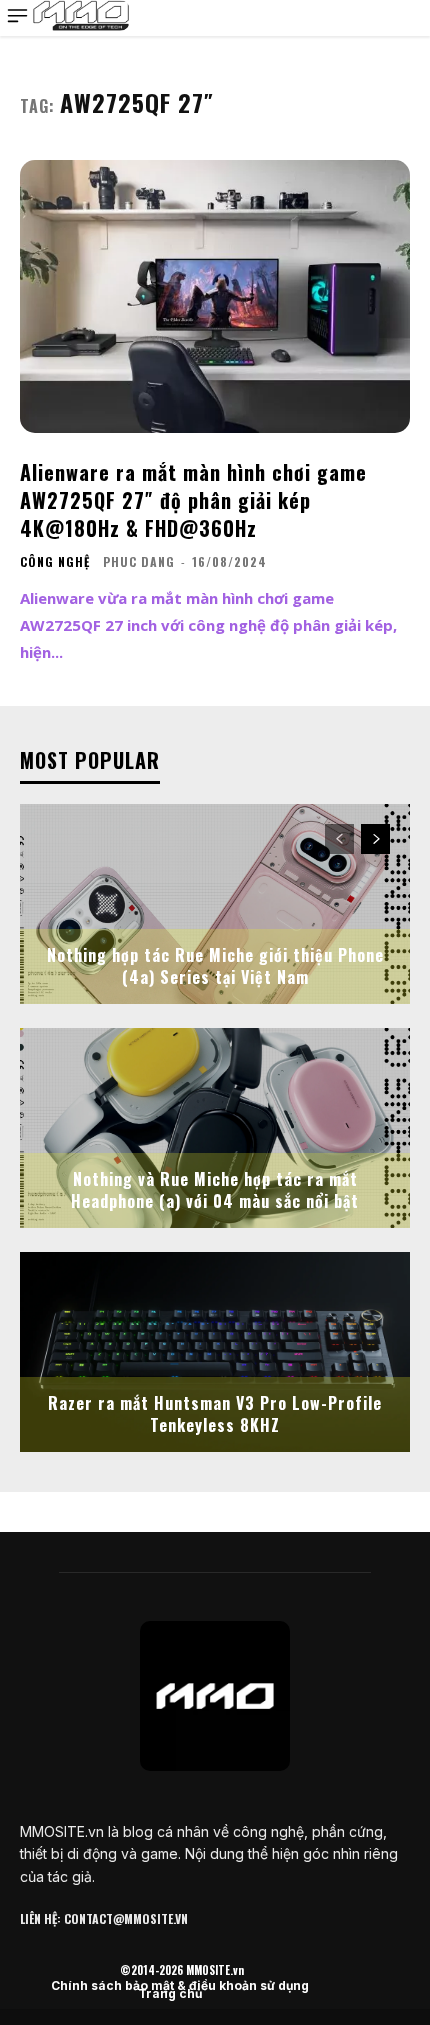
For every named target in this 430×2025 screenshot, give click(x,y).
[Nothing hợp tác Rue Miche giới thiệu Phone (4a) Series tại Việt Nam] (215, 904)
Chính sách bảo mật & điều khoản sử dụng (180, 1985)
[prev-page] (339, 839)
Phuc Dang (139, 561)
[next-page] (375, 839)
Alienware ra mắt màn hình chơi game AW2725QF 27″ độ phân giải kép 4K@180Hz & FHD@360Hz (193, 500)
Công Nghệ (55, 562)
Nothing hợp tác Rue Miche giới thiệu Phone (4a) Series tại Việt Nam (215, 966)
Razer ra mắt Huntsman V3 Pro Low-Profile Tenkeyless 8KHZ (215, 1414)
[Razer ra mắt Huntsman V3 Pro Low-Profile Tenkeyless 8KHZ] (215, 1352)
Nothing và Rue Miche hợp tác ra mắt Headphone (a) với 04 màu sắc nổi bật (215, 1190)
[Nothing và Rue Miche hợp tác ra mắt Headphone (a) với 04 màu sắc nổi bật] (215, 1128)
